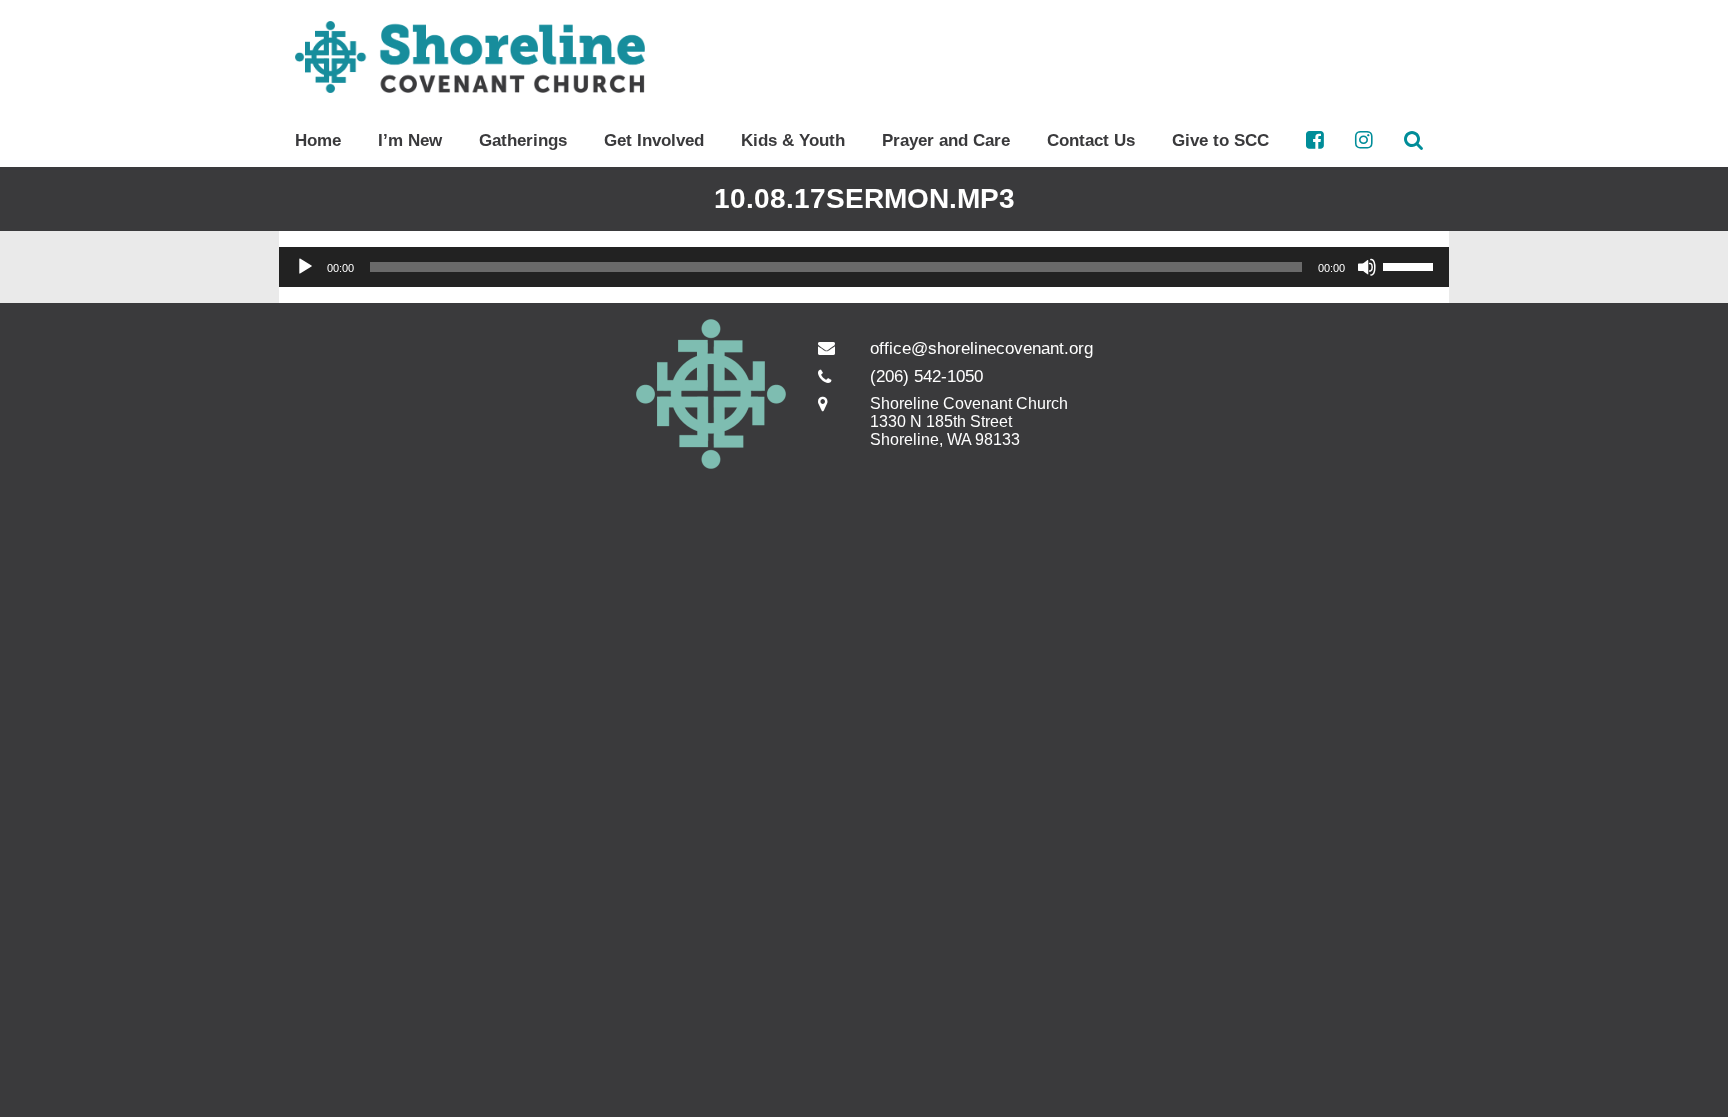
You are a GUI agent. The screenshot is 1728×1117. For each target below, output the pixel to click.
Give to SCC (1220, 140)
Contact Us (1091, 140)
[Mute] (1367, 267)
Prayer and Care (946, 140)
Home (318, 140)
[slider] (1411, 265)
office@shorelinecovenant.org (981, 348)
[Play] (305, 267)
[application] (864, 267)
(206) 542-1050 (926, 376)
